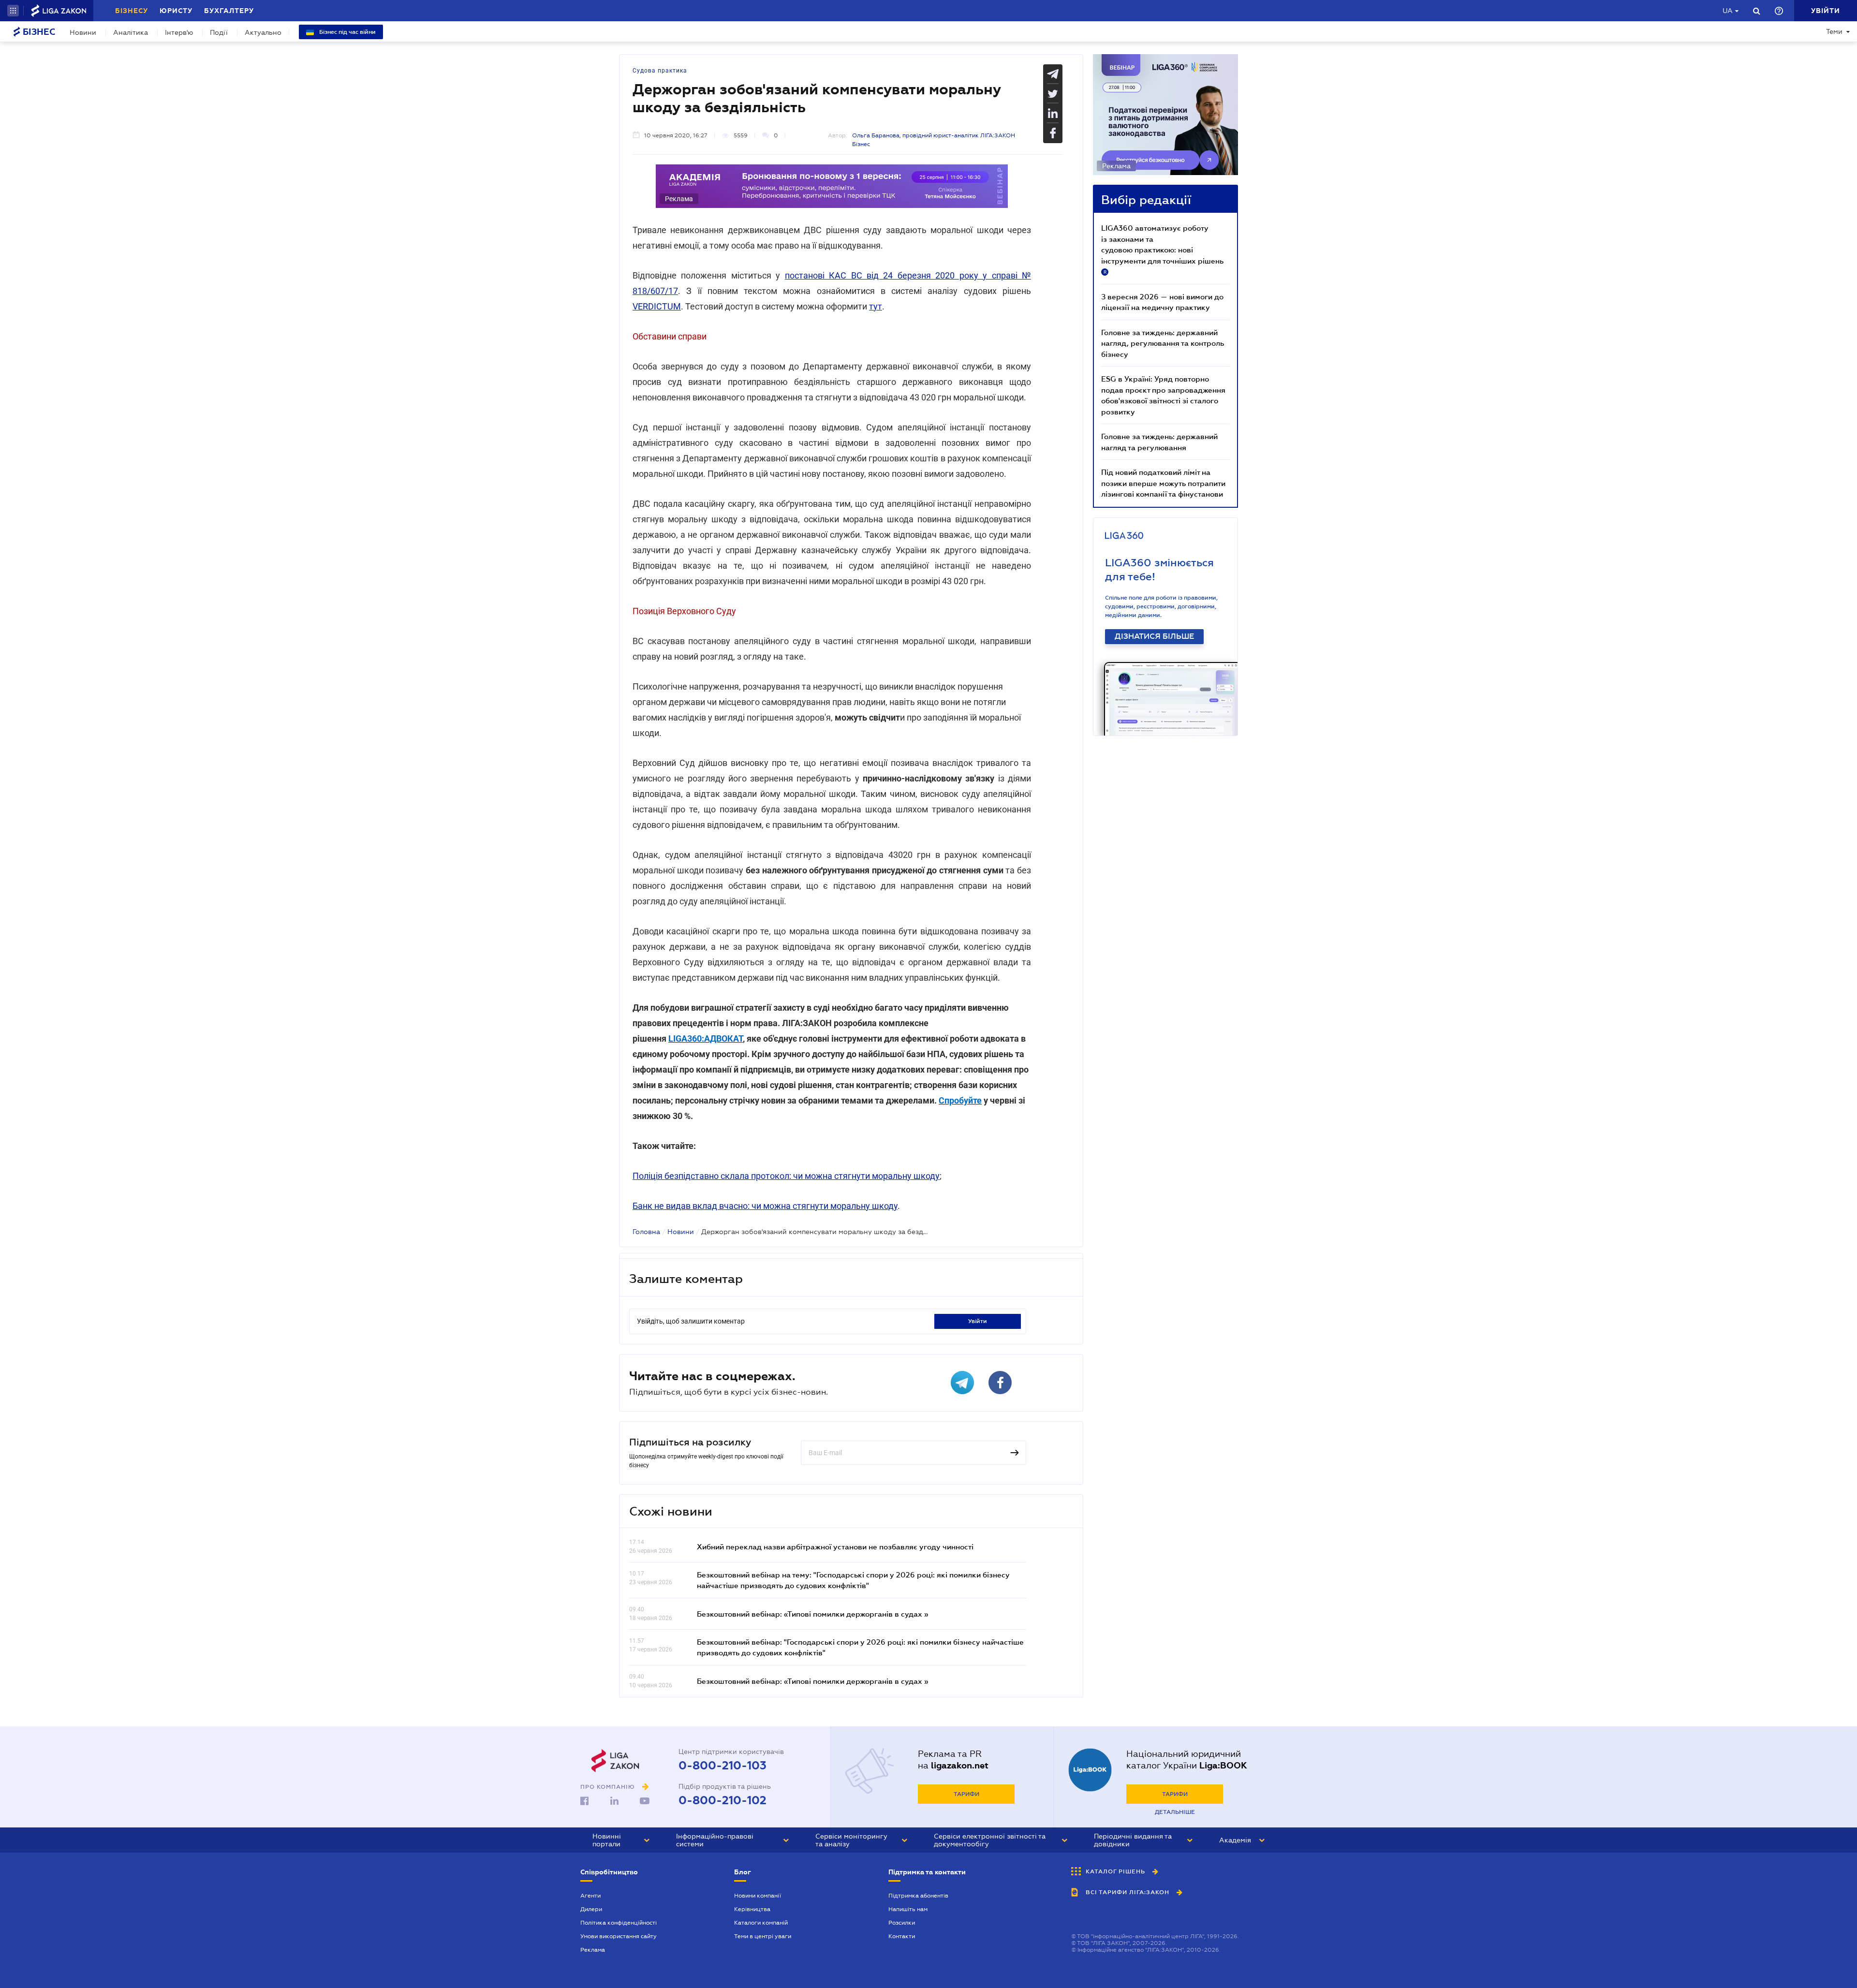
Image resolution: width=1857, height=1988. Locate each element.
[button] (13, 11)
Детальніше (1175, 1812)
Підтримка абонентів (918, 1896)
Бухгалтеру (229, 11)
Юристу (176, 11)
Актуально (263, 32)
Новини (83, 32)
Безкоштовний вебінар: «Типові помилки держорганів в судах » (812, 1614)
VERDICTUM (657, 306)
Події (219, 32)
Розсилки (902, 1923)
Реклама (593, 1950)
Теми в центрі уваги (763, 1936)
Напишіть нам (908, 1909)
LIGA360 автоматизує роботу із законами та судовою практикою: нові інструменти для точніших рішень (1162, 249)
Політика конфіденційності (619, 1923)
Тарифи (966, 1794)
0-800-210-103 (722, 1766)
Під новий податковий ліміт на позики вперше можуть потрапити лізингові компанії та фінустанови (1163, 483)
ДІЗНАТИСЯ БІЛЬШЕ (1154, 636)
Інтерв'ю (179, 32)
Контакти (902, 1936)
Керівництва (752, 1909)
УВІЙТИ (978, 1321)
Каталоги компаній (761, 1923)
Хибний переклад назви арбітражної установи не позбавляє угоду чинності (835, 1546)
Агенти (590, 1896)
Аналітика (131, 32)
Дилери (591, 1909)
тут (876, 306)
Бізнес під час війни (347, 32)
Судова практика (660, 71)
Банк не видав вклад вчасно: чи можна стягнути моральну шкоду (765, 1206)
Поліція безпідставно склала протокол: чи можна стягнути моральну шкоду (786, 1176)
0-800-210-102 (722, 1800)
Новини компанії (758, 1896)
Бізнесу (132, 11)
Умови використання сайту (619, 1936)
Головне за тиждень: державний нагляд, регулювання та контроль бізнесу (1163, 343)
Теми (1834, 31)
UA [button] (1728, 11)
